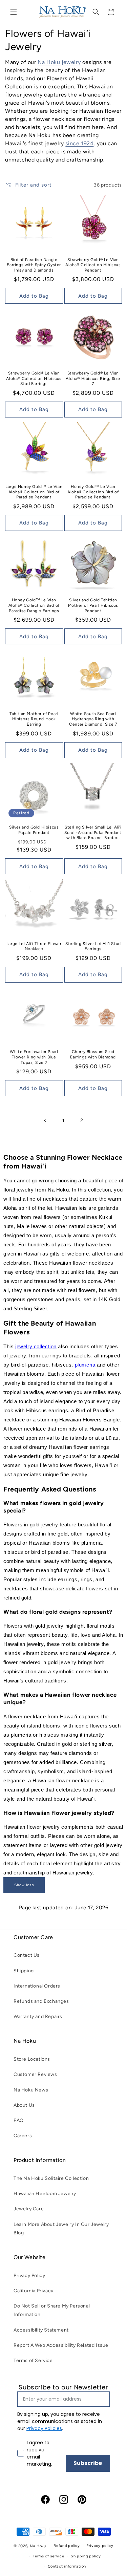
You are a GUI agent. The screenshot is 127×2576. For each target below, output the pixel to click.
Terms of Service (33, 2360)
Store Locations (32, 2059)
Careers (23, 2136)
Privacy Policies (44, 2428)
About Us (24, 2105)
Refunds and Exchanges (41, 2001)
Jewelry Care (29, 2209)
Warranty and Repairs (38, 2016)
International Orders (37, 1986)
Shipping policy (86, 2556)
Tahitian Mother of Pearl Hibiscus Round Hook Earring (34, 719)
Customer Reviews (35, 2074)
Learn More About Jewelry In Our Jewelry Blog (61, 2229)
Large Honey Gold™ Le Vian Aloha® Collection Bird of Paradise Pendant (34, 492)
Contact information (67, 2566)
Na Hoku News (31, 2090)
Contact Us (27, 1955)
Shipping (24, 1971)
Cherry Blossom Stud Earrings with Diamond (93, 1054)
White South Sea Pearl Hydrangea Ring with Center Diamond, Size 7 (93, 719)
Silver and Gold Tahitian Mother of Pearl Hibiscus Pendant (93, 605)
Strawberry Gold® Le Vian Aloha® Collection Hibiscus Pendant (93, 265)
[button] (14, 12)
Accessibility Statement (41, 2330)
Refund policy (67, 2546)
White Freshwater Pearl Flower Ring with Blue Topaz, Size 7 (34, 1057)
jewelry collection (36, 1346)
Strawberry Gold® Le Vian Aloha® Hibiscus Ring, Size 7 (93, 378)
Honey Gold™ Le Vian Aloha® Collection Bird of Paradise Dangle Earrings (34, 605)
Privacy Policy (29, 2276)
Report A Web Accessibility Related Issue (61, 2345)
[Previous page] (45, 1120)
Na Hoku (38, 2546)
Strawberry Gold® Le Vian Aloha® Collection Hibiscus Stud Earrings (34, 378)
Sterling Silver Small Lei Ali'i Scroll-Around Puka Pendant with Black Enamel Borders (93, 832)
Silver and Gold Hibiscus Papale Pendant (34, 830)
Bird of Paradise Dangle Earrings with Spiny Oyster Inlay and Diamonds (34, 265)
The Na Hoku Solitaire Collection (51, 2178)
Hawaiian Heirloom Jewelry (45, 2194)
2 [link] (82, 1120)
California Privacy (34, 2291)
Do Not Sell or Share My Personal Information (52, 2310)
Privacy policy (100, 2546)
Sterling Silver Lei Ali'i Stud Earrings (93, 946)
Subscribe (88, 2463)
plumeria (85, 1365)
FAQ (19, 2120)
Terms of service (48, 2556)
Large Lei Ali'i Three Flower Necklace (34, 946)
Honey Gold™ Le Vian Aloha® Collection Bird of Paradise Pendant (93, 492)
